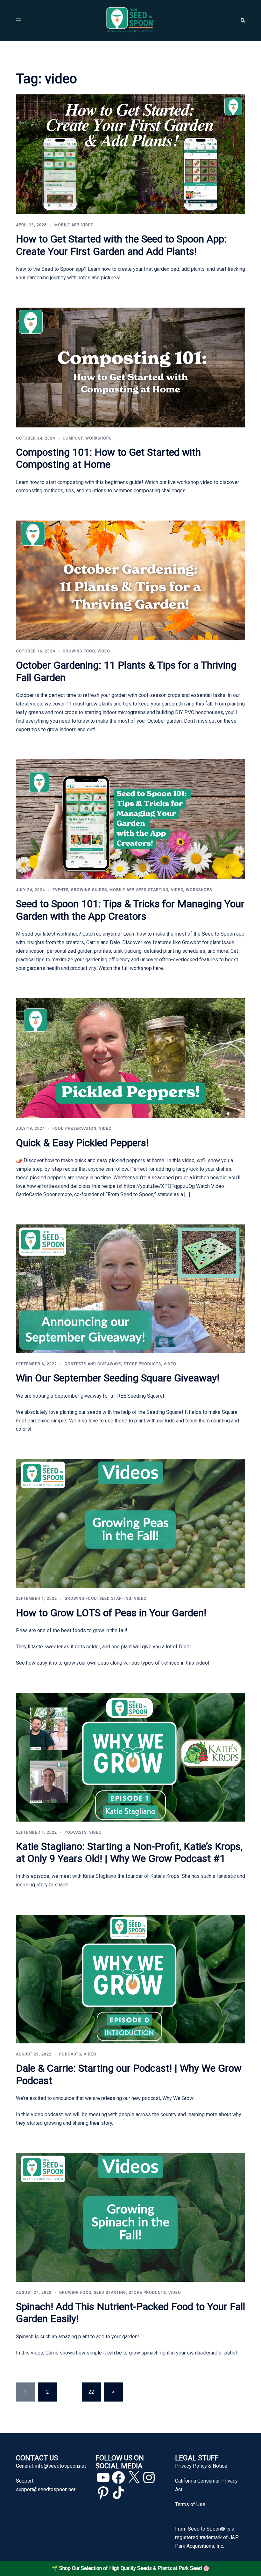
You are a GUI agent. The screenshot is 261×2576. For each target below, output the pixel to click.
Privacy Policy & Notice (201, 2466)
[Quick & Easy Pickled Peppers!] (130, 1057)
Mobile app (67, 225)
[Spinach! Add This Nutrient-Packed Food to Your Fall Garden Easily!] (130, 2217)
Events (60, 890)
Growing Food (79, 651)
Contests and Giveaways (93, 1364)
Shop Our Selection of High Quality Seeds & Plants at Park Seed (130, 2568)
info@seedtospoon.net (60, 2466)
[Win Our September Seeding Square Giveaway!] (130, 1288)
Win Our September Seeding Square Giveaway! (118, 1378)
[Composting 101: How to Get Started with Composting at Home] (130, 367)
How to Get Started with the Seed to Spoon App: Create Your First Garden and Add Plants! (121, 245)
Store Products (142, 1364)
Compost (73, 438)
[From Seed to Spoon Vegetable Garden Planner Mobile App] (130, 20)
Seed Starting (152, 890)
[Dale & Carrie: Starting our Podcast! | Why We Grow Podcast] (130, 1979)
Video (88, 225)
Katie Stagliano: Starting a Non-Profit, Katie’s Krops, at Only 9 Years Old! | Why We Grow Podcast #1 (129, 1852)
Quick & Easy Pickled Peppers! (82, 1143)
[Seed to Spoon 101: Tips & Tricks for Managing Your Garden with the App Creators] (130, 819)
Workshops (98, 438)
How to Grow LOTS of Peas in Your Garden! (111, 1613)
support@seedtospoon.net (46, 2489)
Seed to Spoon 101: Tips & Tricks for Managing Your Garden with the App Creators (130, 910)
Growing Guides (89, 890)
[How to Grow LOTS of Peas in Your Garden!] (130, 1523)
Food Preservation (74, 1128)
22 (91, 2392)
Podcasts (76, 1832)
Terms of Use (190, 2504)
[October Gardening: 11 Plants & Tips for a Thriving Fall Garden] (130, 580)
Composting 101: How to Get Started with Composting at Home (108, 458)
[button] (243, 21)
